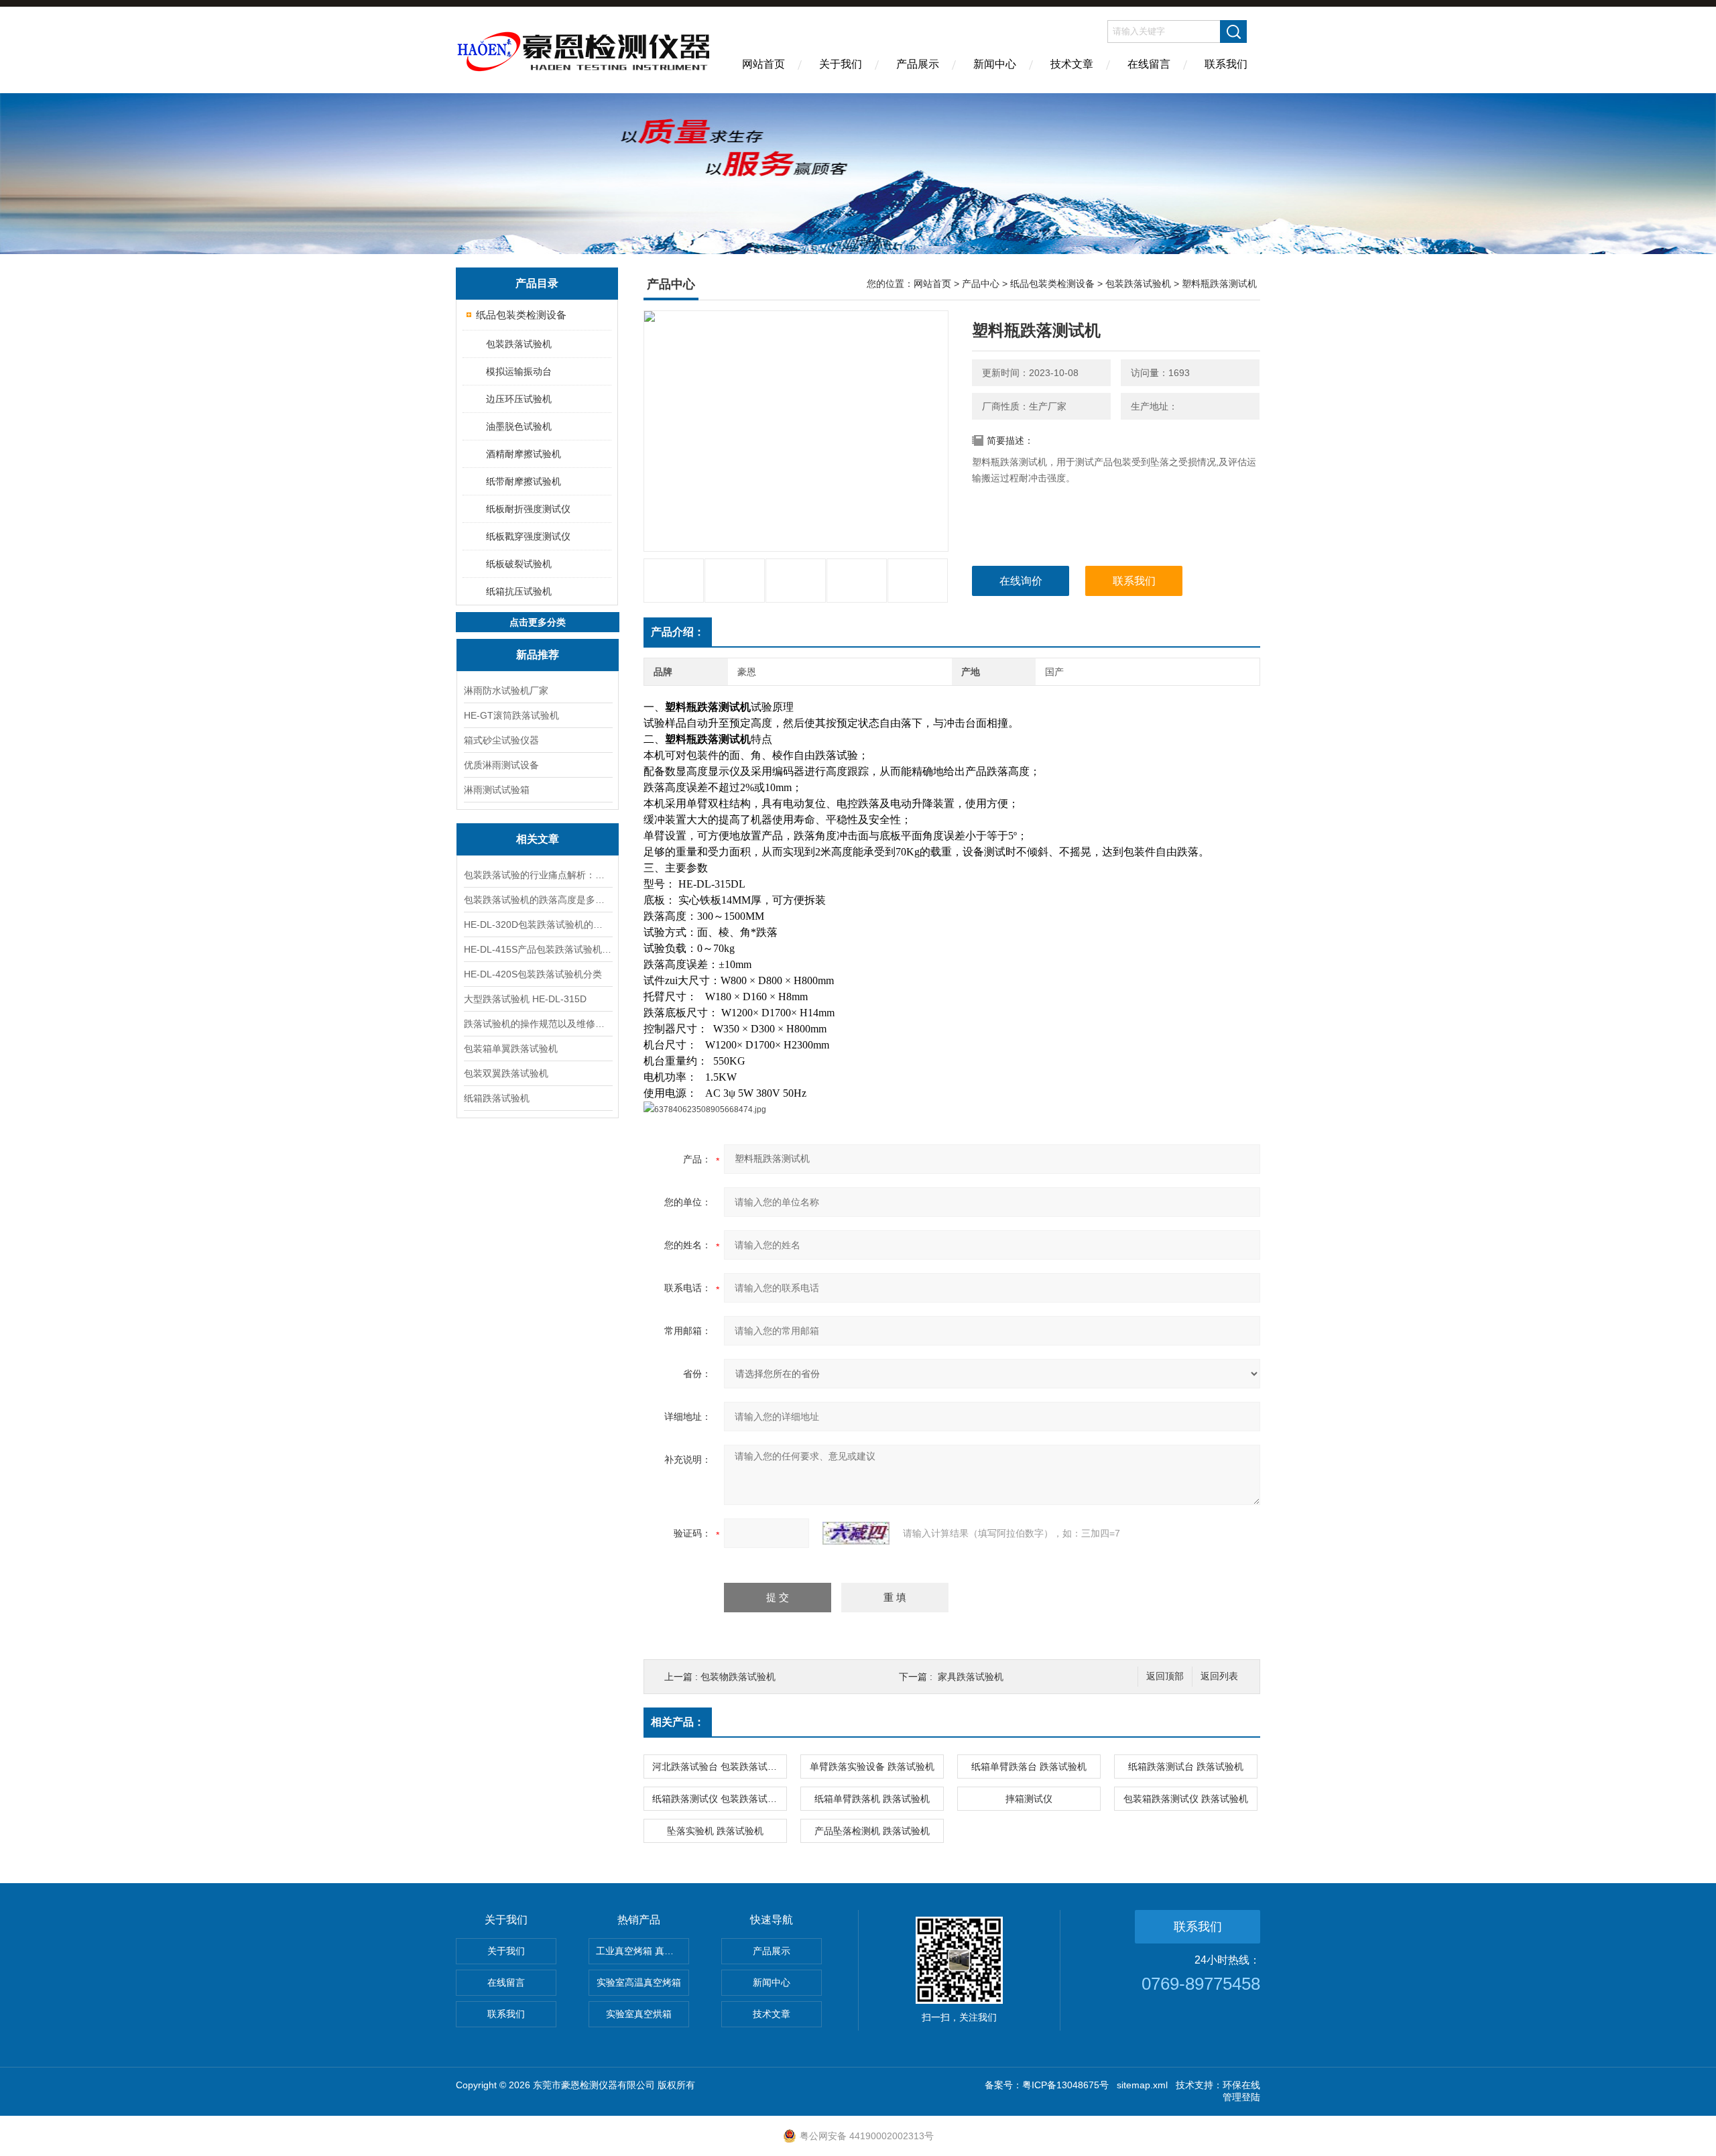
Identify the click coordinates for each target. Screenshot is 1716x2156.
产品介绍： (678, 632)
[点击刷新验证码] (856, 1533)
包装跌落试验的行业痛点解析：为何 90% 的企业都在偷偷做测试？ (538, 875)
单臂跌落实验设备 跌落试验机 (872, 1766)
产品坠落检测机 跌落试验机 (872, 1831)
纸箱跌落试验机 (497, 1098)
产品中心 (981, 284)
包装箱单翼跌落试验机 (511, 1049)
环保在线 (1241, 2085)
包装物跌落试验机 (738, 1677)
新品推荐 (538, 655)
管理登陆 (1241, 2097)
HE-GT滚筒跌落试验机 (511, 715)
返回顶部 (1165, 1676)
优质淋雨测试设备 (501, 765)
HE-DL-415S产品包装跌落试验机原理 (538, 949)
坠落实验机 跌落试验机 (715, 1831)
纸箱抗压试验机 (519, 591)
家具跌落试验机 (971, 1677)
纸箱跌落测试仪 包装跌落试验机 (719, 1799)
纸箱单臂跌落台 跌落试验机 (1029, 1766)
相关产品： (678, 1722)
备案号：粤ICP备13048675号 (1047, 2085)
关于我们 (841, 64)
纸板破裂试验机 (519, 564)
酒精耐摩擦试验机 (524, 454)
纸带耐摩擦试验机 (524, 481)
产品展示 (918, 64)
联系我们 (1226, 64)
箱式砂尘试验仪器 (501, 740)
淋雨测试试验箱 (497, 790)
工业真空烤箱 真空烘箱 (642, 1951)
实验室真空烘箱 (639, 2014)
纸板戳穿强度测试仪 (528, 536)
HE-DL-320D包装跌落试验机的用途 (538, 924)
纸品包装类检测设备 (521, 315)
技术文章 (1072, 64)
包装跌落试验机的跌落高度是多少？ (538, 900)
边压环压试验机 (519, 399)
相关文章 (538, 839)
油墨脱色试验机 (519, 426)
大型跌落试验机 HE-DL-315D (525, 999)
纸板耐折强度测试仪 (528, 509)
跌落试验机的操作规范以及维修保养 (538, 1024)
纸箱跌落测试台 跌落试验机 (1186, 1766)
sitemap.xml (1142, 2085)
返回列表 (1219, 1676)
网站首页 (763, 64)
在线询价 (1021, 581)
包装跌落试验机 (519, 344)
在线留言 (1149, 64)
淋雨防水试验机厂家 (506, 691)
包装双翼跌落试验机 (506, 1073)
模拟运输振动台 (519, 371)
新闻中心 (995, 64)
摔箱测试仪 (1029, 1799)
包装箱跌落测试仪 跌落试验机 (1186, 1799)
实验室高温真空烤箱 (639, 1982)
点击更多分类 (538, 622)
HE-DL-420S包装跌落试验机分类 (533, 974)
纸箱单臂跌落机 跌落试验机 (872, 1799)
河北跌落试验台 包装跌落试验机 (719, 1766)
